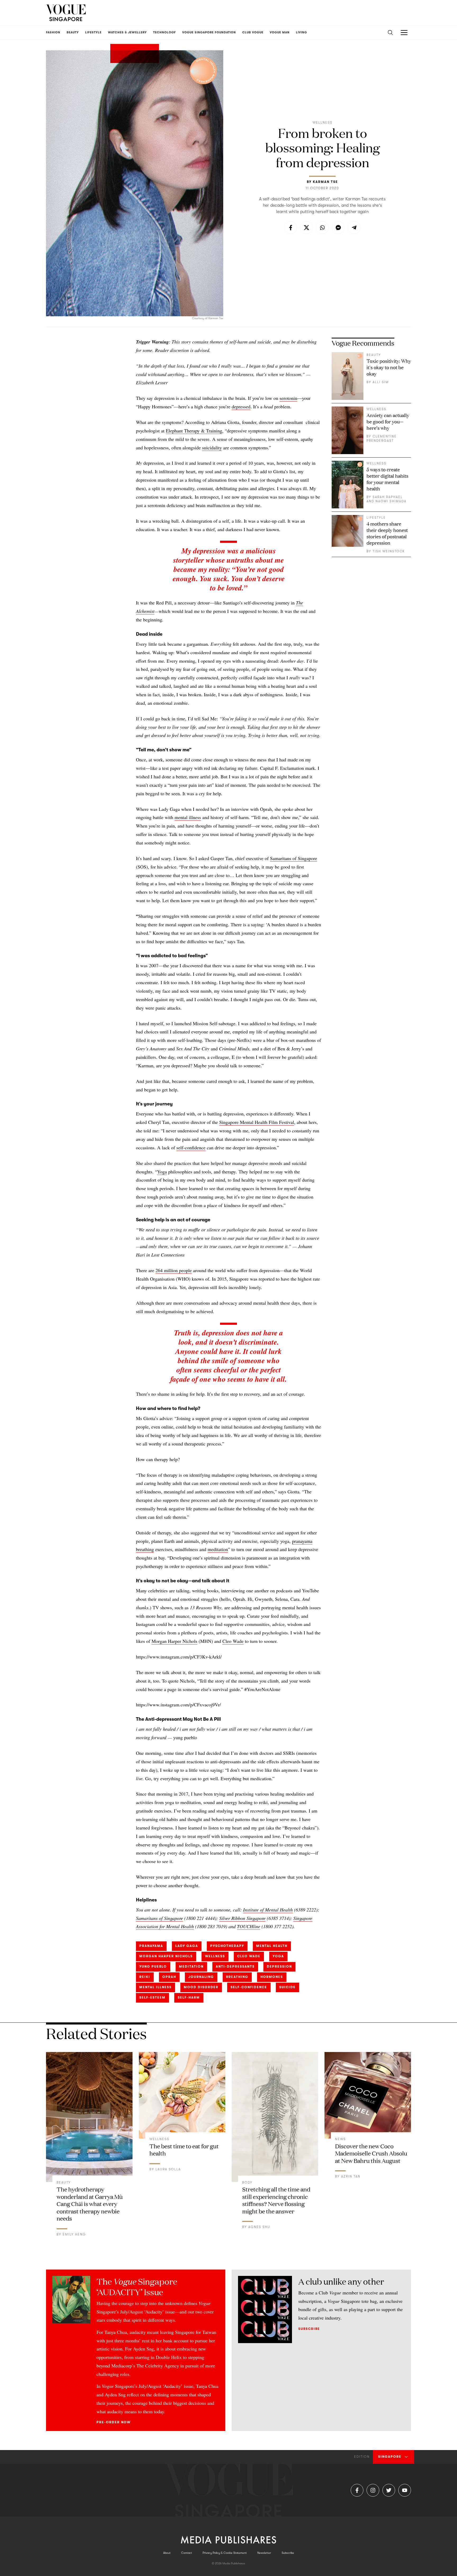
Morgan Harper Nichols (174, 1641)
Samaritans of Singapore (294, 858)
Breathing (237, 1977)
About (167, 2553)
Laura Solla (168, 2169)
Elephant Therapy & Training (194, 431)
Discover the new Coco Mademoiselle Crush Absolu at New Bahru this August (371, 2153)
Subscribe (309, 2329)
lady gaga (187, 1946)
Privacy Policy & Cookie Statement (225, 2553)
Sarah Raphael (388, 497)
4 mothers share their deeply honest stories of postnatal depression (387, 533)
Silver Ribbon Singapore (242, 1918)
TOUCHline (249, 1926)
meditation (218, 1549)
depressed (241, 406)
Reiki (145, 1977)
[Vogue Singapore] (66, 13)
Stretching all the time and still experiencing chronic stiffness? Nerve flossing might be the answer (276, 2200)
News (341, 2139)
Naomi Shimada (391, 501)
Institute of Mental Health (268, 1910)
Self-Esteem (152, 1997)
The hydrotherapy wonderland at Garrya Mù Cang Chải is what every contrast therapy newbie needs (90, 2204)
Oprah (169, 1977)
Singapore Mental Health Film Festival (257, 1122)
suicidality (212, 448)
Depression (279, 1967)
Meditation (191, 1967)
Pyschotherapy (227, 1946)
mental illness (188, 817)
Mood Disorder (201, 1987)
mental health (272, 1946)
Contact (187, 2553)
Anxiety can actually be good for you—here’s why (388, 421)
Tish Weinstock (389, 551)
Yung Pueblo (153, 1967)
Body (247, 2182)
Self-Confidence (249, 1987)
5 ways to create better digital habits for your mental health (387, 479)
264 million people (174, 1270)
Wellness (323, 123)
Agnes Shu (259, 2227)
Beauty (374, 355)
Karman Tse (325, 182)
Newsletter (264, 2553)
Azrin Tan (351, 2176)
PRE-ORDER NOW (114, 2422)
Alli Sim (381, 382)
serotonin (288, 398)
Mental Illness (156, 1987)
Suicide (287, 1987)
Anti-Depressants (235, 1967)
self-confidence (191, 1147)
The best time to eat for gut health (184, 2150)
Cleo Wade (233, 1641)
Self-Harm (189, 1997)
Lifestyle (376, 518)
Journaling (201, 1977)
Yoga (162, 1172)
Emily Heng (74, 2234)
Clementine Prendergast (382, 439)
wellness (215, 1956)
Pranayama (151, 1946)
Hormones (272, 1977)
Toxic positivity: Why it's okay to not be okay (389, 367)
